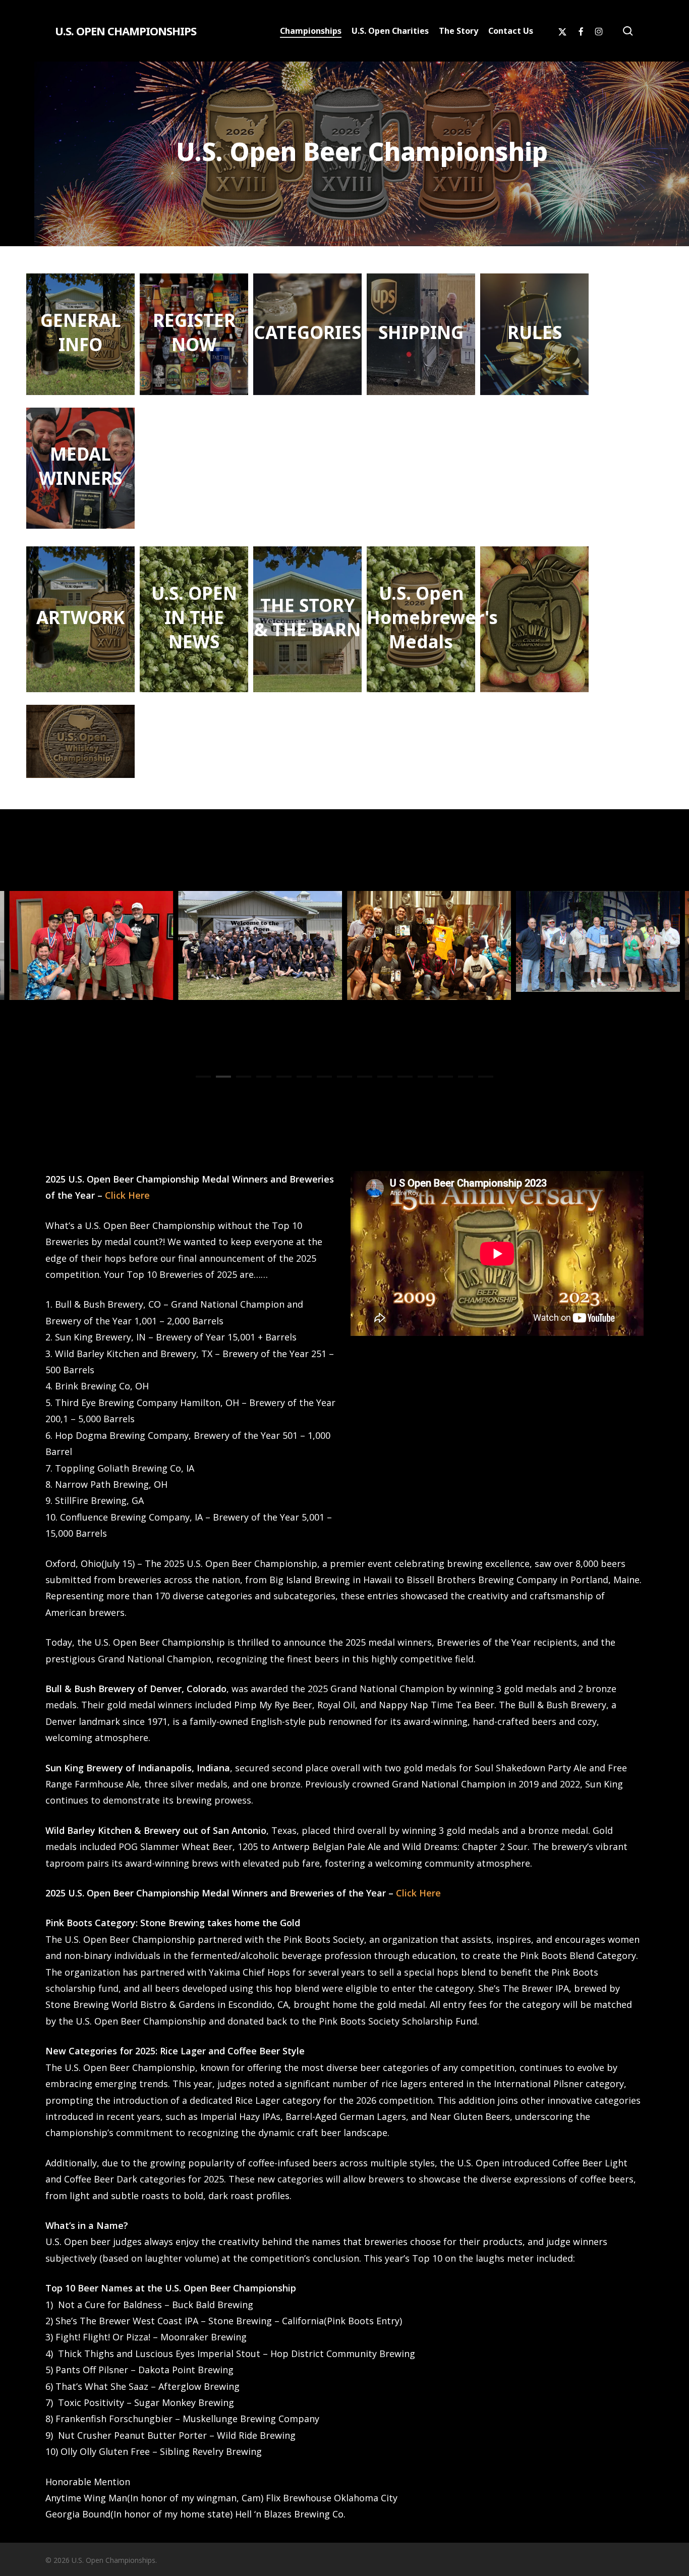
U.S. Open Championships (126, 31)
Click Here (127, 1195)
